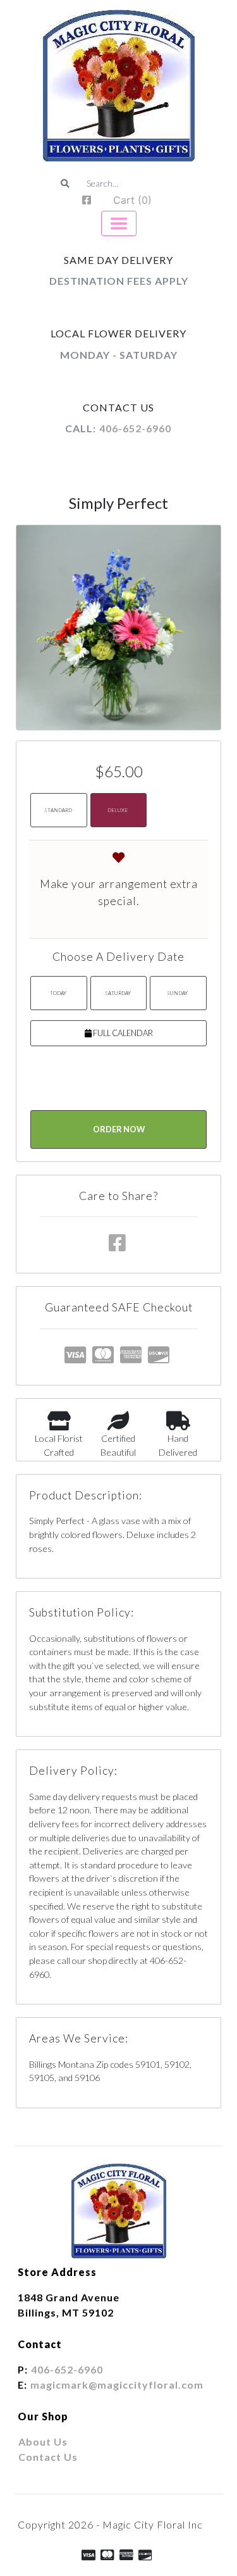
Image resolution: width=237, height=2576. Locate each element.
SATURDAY (118, 993)
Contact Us (48, 2457)
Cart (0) (132, 200)
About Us (43, 2442)
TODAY (58, 993)
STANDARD (58, 810)
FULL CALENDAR (122, 1033)
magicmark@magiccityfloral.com (117, 2385)
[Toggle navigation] (119, 223)
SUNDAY (177, 993)
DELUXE (118, 810)
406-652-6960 (135, 428)
